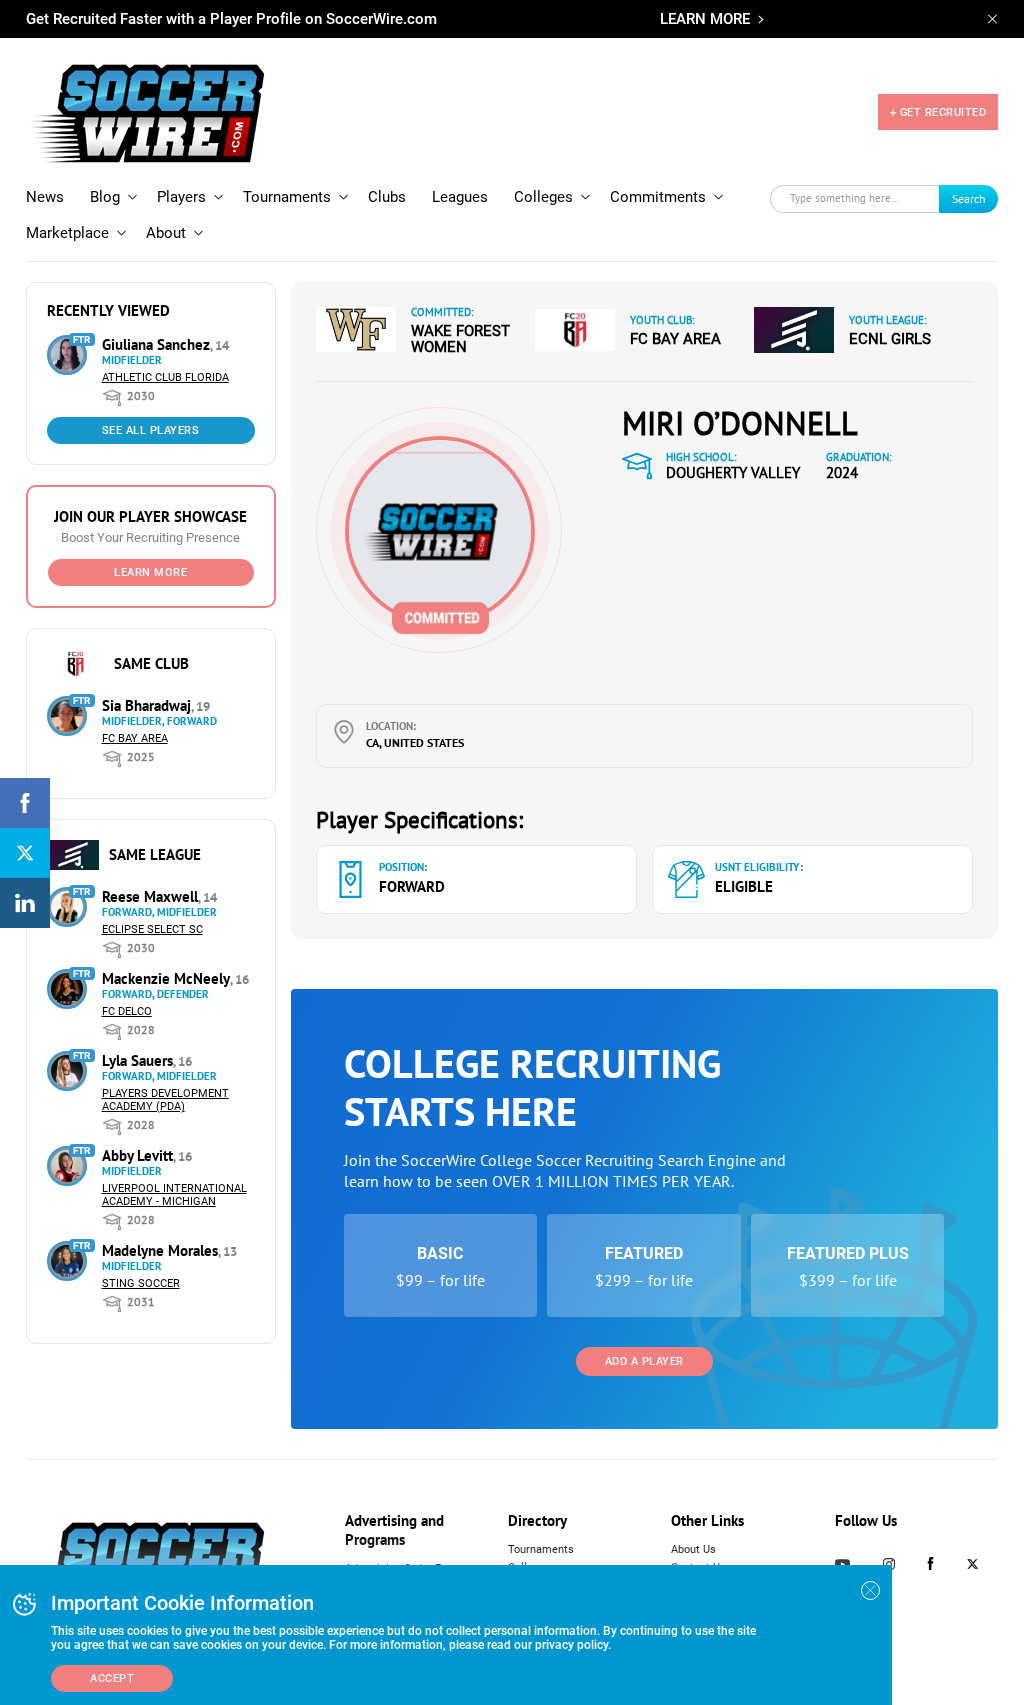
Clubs (387, 197)
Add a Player (644, 1361)
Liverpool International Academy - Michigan (174, 1195)
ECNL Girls (890, 339)
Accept (112, 1678)
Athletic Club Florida (165, 377)
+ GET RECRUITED (938, 112)
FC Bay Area (135, 738)
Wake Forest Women (460, 339)
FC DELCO (127, 1011)
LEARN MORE (705, 19)
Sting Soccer (141, 1283)
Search (969, 198)
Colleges (543, 197)
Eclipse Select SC (152, 929)
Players (181, 197)
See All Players (151, 430)
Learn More (150, 572)
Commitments (658, 197)
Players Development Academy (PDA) (165, 1100)
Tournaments (287, 197)
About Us (693, 1549)
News (45, 197)
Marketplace (67, 233)
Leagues (460, 197)
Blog (105, 197)
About (166, 233)
